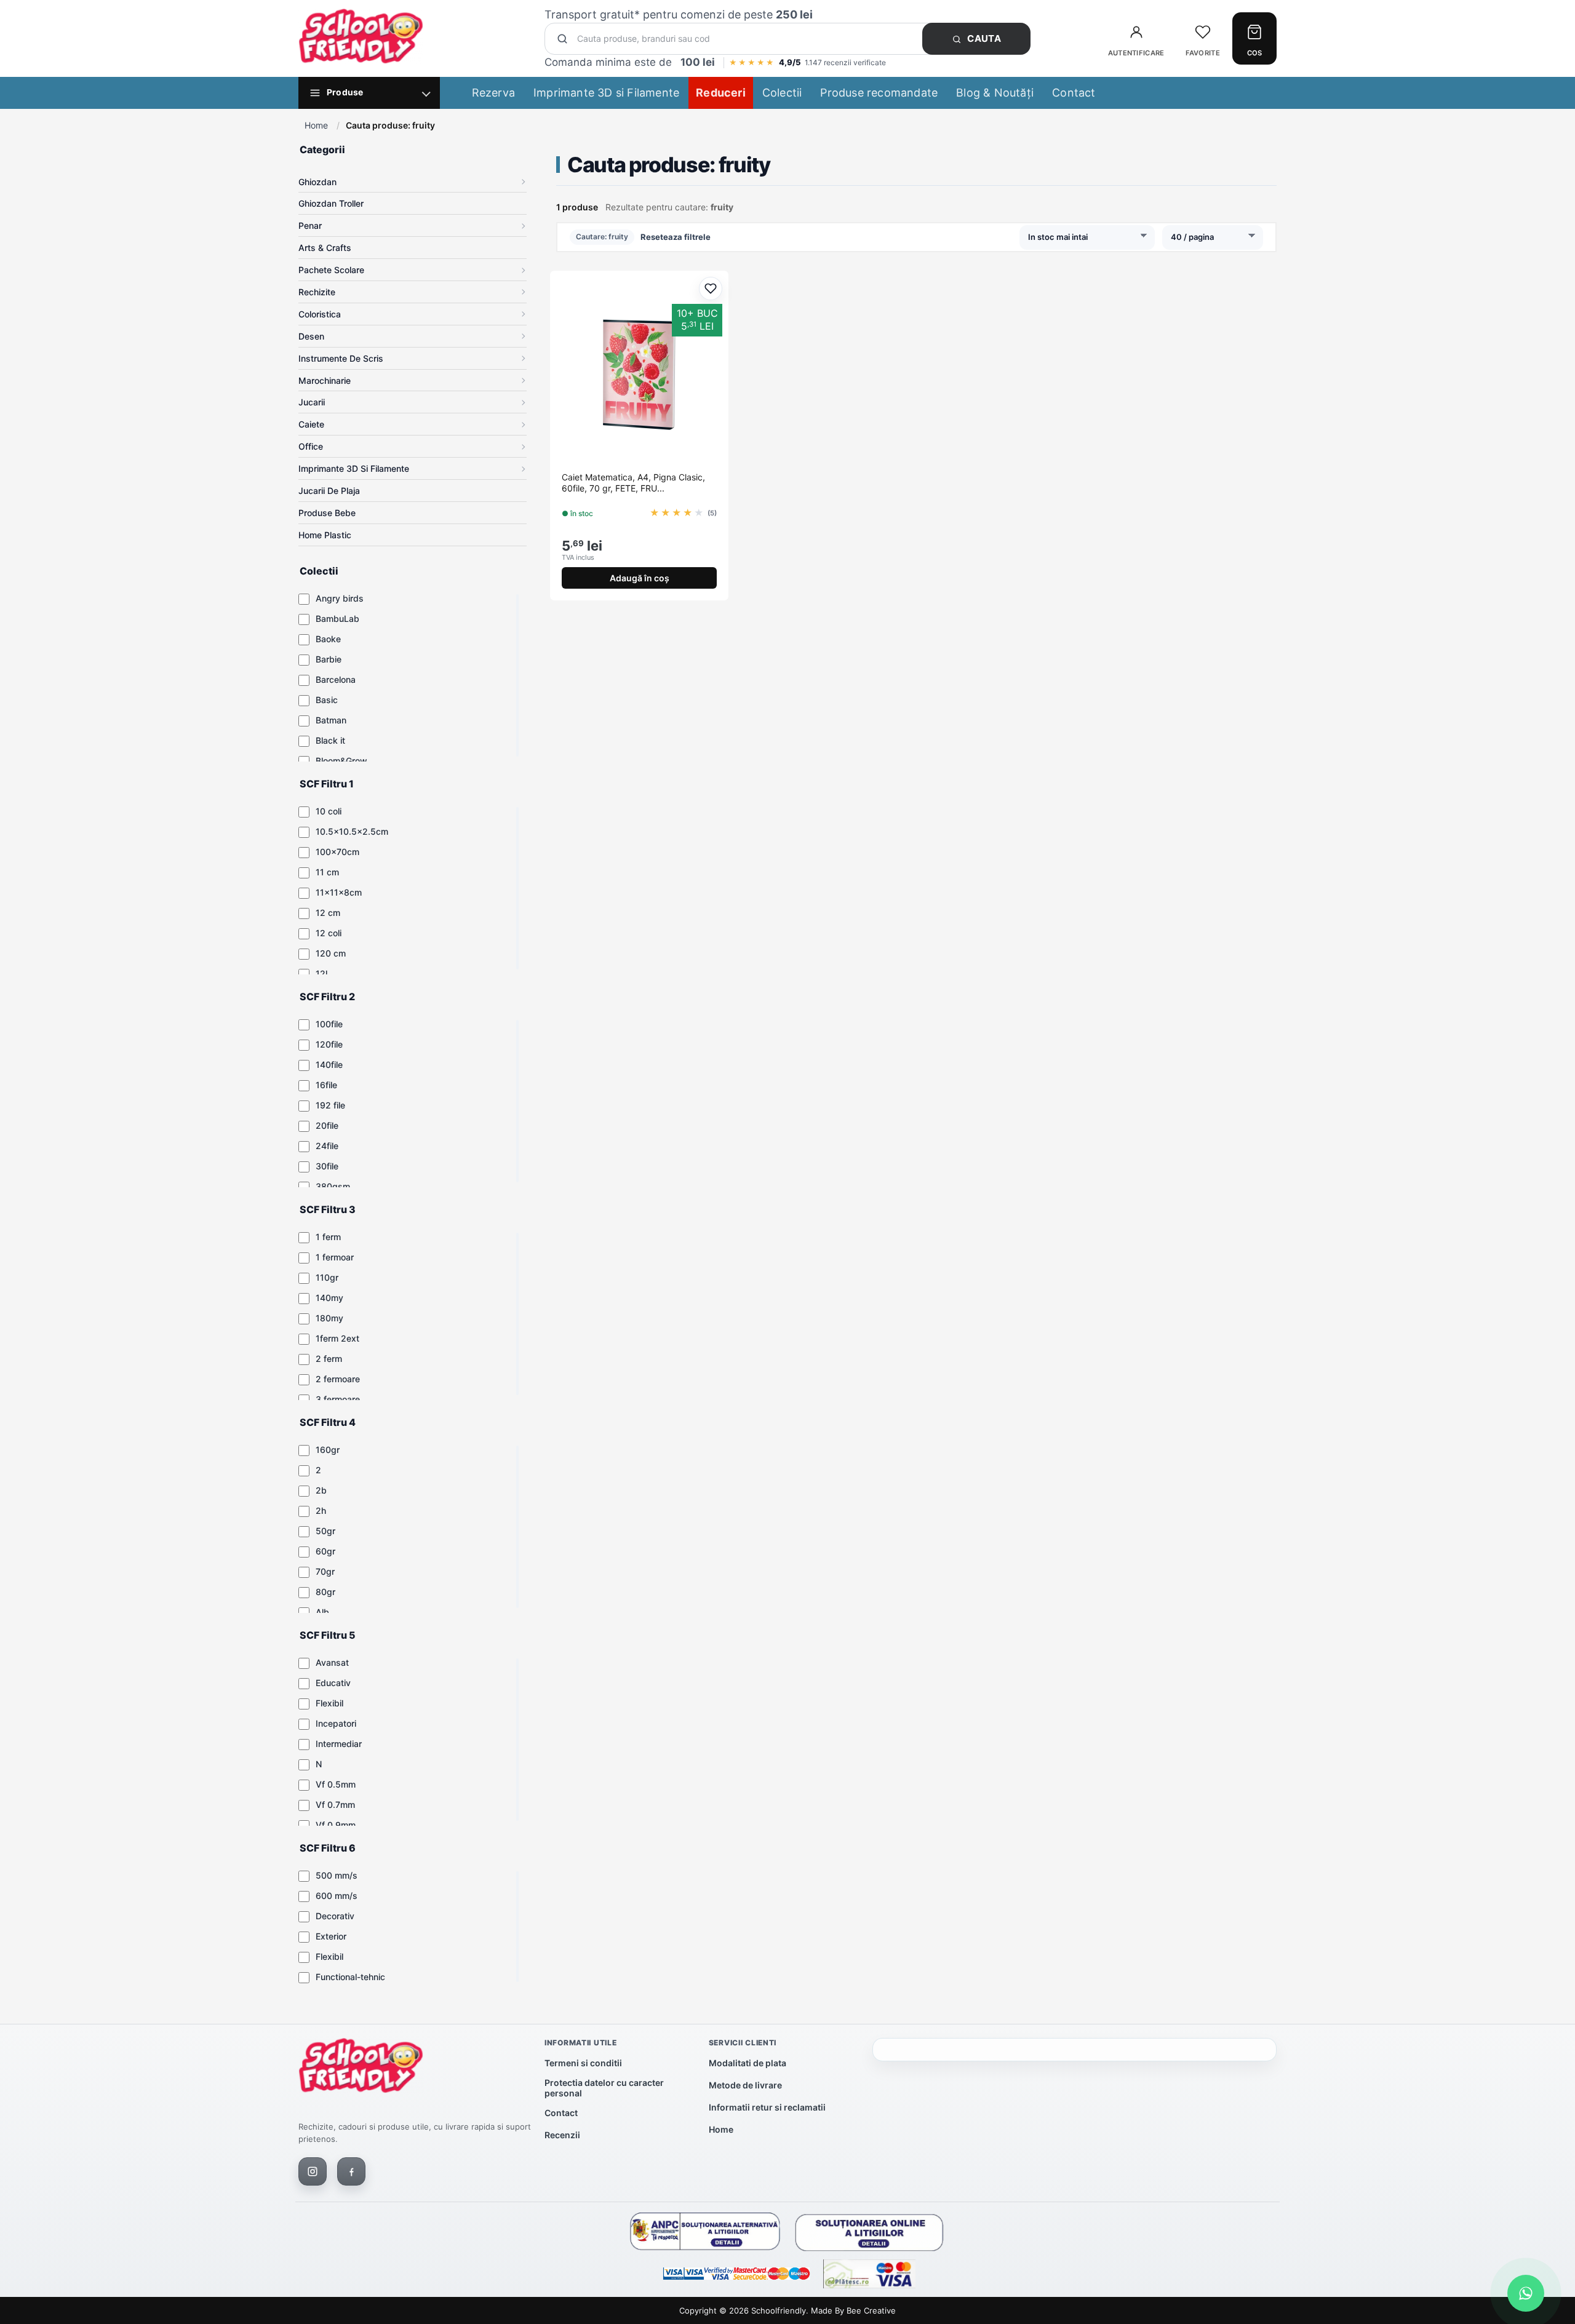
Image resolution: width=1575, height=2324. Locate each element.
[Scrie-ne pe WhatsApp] (1526, 2293)
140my (329, 1298)
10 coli (329, 811)
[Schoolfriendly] (361, 2068)
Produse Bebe (327, 513)
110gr (327, 1277)
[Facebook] (351, 2171)
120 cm (331, 953)
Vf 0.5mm (336, 1784)
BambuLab (337, 619)
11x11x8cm (339, 892)
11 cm (327, 872)
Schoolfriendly (779, 2310)
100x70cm (337, 852)
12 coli (329, 933)
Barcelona (336, 679)
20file (327, 1125)
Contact (1074, 93)
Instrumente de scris (341, 358)
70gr (325, 1571)
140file (329, 1065)
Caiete (311, 424)
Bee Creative (871, 2310)
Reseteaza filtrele (676, 237)
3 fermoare (338, 1399)
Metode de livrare (745, 2085)
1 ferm (328, 1237)
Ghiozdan (317, 182)
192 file (330, 1105)
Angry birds (340, 598)
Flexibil (329, 1703)
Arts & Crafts (325, 248)
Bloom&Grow (341, 761)
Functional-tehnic (350, 1977)
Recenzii (562, 2135)
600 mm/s (337, 1896)
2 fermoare (338, 1379)
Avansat (332, 1662)
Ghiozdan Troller (331, 203)
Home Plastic (325, 535)
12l (321, 973)
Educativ (333, 1683)
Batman (331, 720)
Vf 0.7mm (335, 1805)
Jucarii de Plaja (329, 491)
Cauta (983, 38)
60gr (325, 1551)
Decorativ (335, 1916)
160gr (328, 1450)
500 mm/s (337, 1875)
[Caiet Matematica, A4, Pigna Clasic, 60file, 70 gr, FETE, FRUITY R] (639, 375)
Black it (330, 740)
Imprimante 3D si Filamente (606, 93)
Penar (310, 225)
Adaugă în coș (640, 578)
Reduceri (721, 93)
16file (326, 1085)
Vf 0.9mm (336, 1825)
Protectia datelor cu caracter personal (604, 2088)
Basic (327, 700)
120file (329, 1044)
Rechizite (317, 292)
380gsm (333, 1186)
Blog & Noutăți (995, 93)
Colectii (782, 93)
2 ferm (329, 1359)
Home (316, 125)
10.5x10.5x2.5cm (352, 831)
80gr (325, 1592)
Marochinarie (325, 380)
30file (327, 1166)
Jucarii (312, 402)
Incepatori (336, 1723)
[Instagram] (313, 2171)
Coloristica (320, 314)
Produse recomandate (879, 93)
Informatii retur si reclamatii (767, 2107)
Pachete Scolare (331, 270)
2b (321, 1490)
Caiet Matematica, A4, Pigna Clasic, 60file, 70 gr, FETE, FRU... (633, 483)
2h (321, 1510)
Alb (322, 1612)
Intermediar (339, 1744)
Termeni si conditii (583, 2063)
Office (311, 446)
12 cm (328, 913)
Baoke (328, 639)
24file (327, 1146)
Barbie (329, 659)
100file (329, 1024)
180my (329, 1318)
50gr (325, 1531)
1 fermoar (335, 1257)
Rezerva (493, 93)
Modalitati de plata (748, 2063)
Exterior (331, 1936)
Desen (311, 336)
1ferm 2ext (337, 1338)
